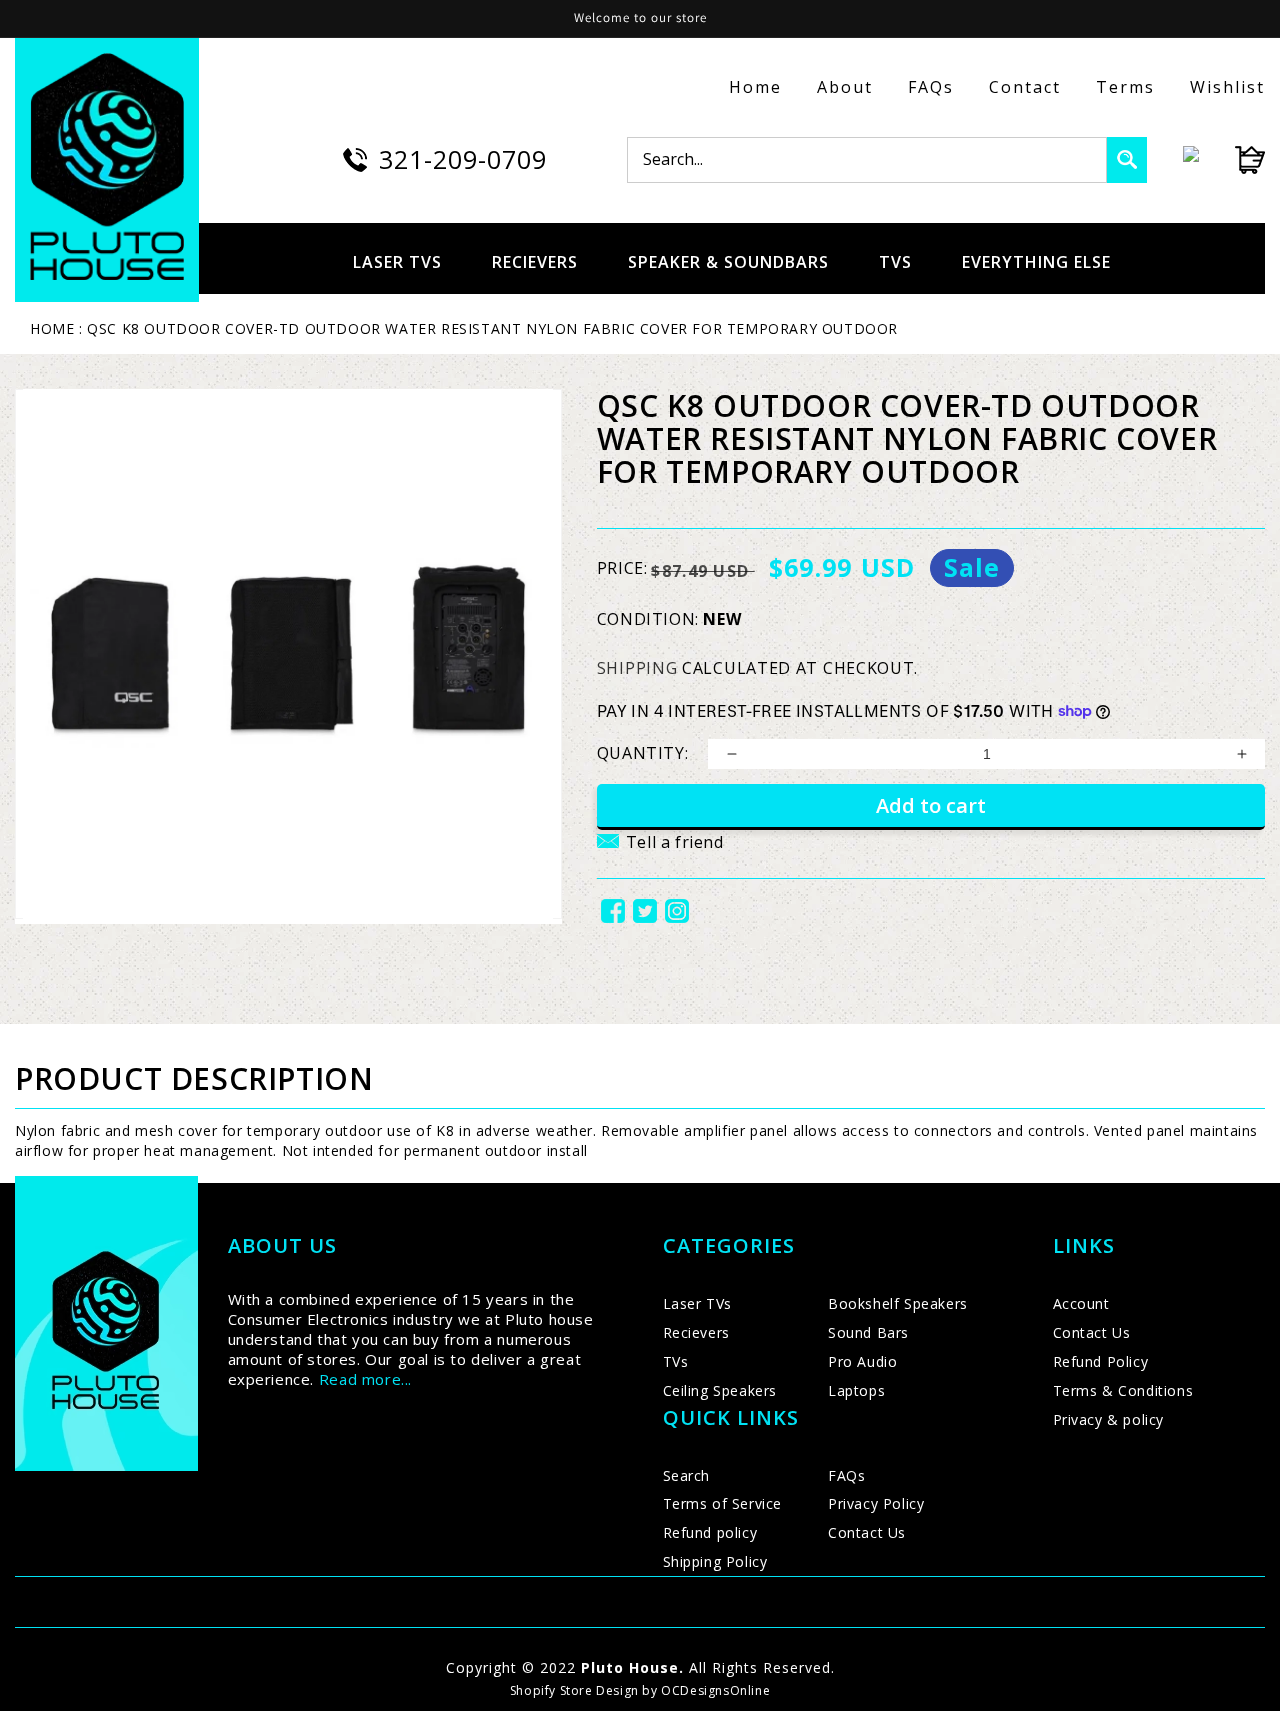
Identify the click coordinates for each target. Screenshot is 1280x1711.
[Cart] (1232, 160)
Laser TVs (697, 1303)
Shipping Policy (715, 1561)
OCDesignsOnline (715, 1690)
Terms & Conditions (1123, 1390)
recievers (535, 262)
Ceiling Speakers (720, 1390)
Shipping (637, 668)
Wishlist (1227, 87)
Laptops (856, 1390)
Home (755, 87)
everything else (1036, 262)
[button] (660, 854)
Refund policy (710, 1532)
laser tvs (397, 262)
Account (1081, 1303)
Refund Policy (1101, 1361)
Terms (1125, 87)
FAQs (931, 87)
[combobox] (867, 160)
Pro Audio (862, 1361)
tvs (895, 262)
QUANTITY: (642, 753)
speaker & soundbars (728, 262)
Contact (1025, 87)
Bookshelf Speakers (898, 1303)
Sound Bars (868, 1332)
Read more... (365, 1379)
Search (687, 1475)
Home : (56, 328)
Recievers (696, 1332)
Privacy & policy (1109, 1419)
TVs (676, 1361)
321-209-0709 (463, 159)
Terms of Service (723, 1503)
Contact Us (867, 1532)
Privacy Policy (876, 1503)
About (845, 87)
